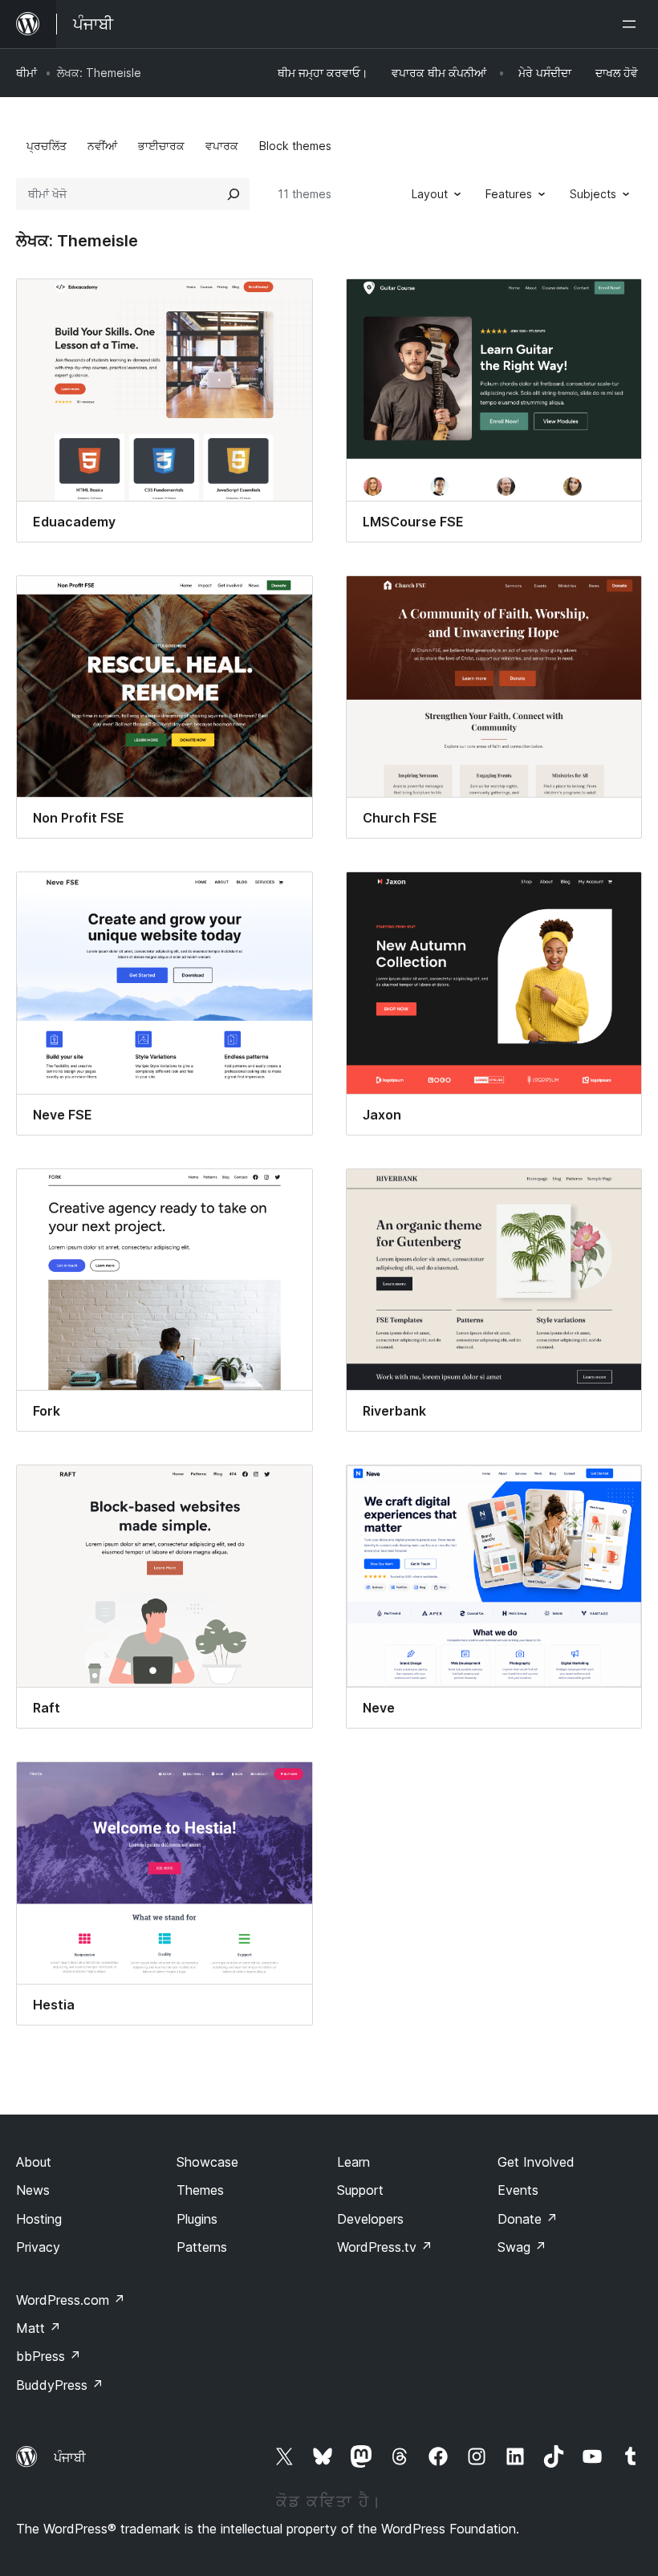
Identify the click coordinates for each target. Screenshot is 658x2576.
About (34, 2162)
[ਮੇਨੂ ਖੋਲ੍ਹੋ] (632, 24)
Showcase (207, 2162)
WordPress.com (71, 2300)
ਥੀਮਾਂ (26, 73)
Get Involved (536, 2162)
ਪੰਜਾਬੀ (70, 2457)
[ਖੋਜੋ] (234, 194)
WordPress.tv (385, 2247)
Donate (528, 2219)
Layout (430, 194)
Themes (200, 2190)
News (33, 2190)
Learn (353, 2162)
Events (518, 2190)
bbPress (49, 2356)
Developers (370, 2219)
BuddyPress (60, 2385)
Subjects (593, 194)
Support (360, 2190)
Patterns (202, 2247)
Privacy (38, 2247)
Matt (39, 2328)
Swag (522, 2247)
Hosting (39, 2219)
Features (509, 194)
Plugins (197, 2219)
